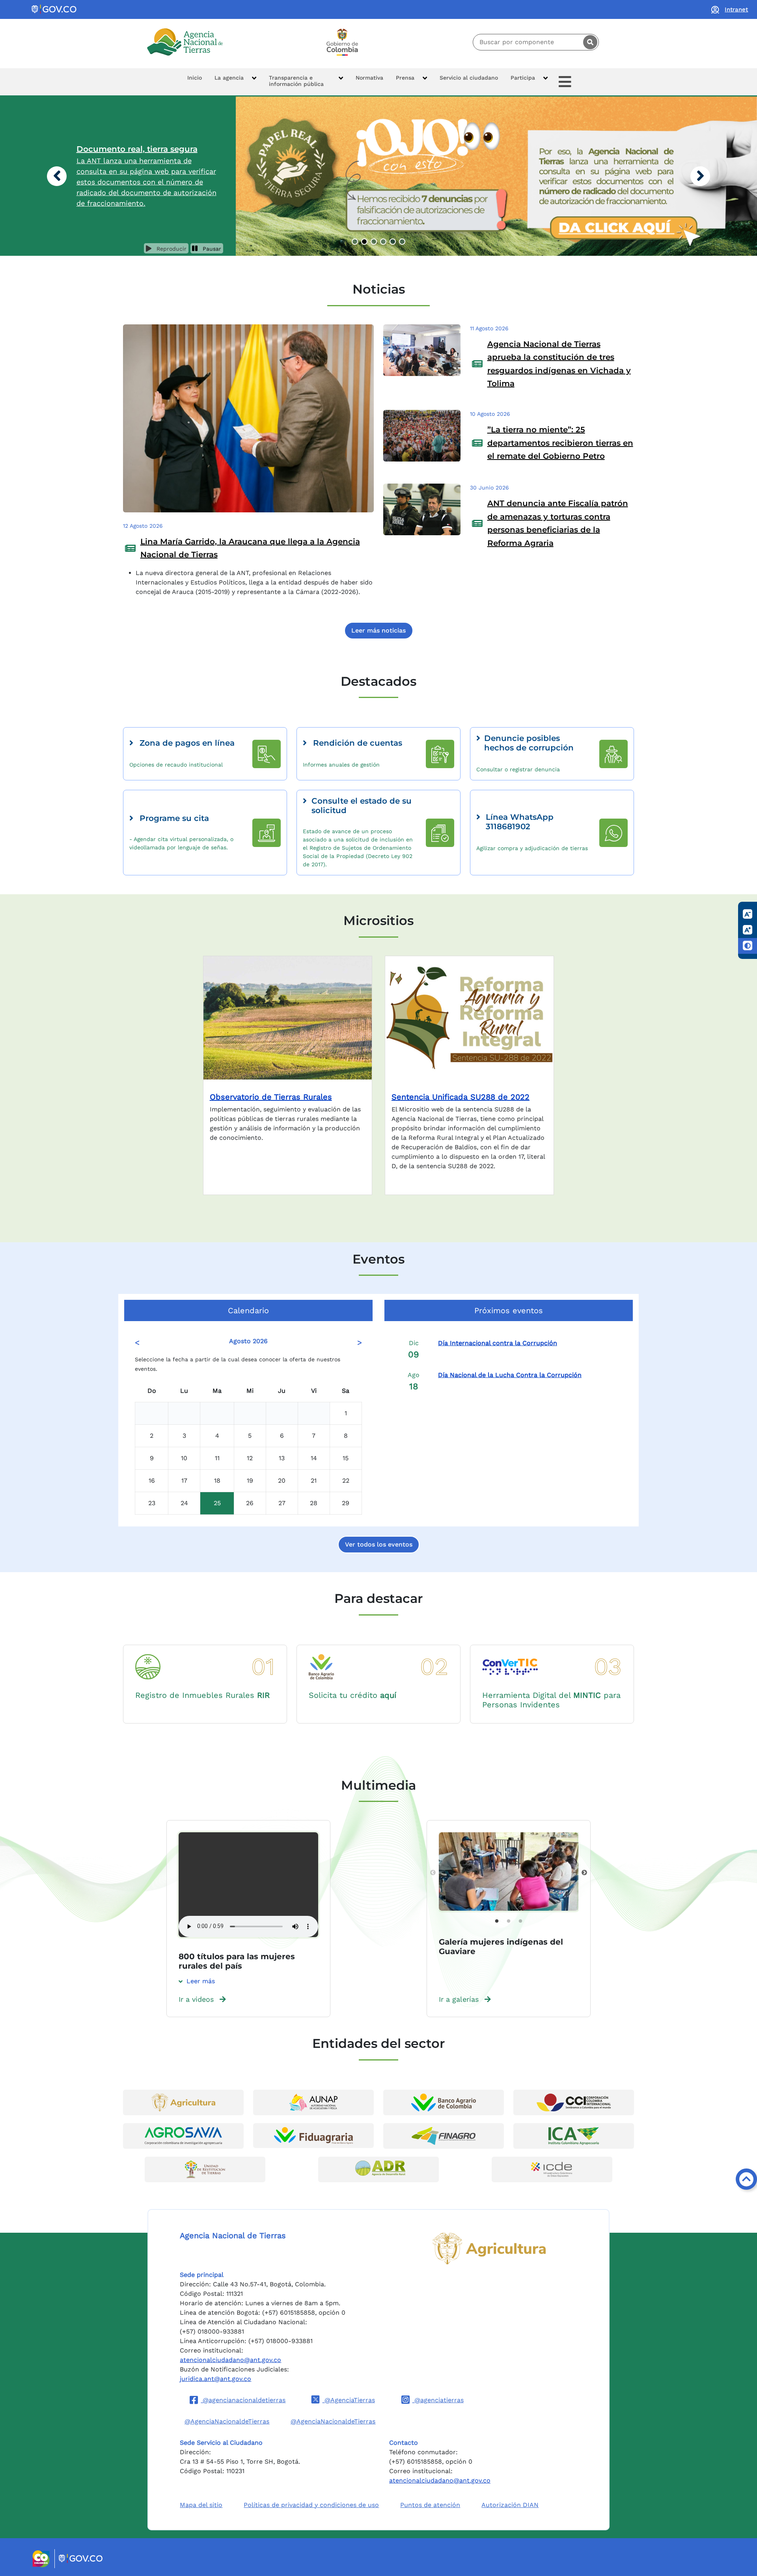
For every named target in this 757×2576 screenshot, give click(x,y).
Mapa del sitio (201, 2505)
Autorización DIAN (510, 2505)
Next (584, 1873)
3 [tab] (520, 1921)
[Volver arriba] (746, 2179)
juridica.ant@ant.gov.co (215, 2379)
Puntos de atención (430, 2505)
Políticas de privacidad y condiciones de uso (311, 2505)
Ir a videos (196, 1999)
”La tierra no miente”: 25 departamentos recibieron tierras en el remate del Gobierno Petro (560, 443)
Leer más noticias (378, 630)
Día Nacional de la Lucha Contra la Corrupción (510, 1375)
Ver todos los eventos (379, 1544)
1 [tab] (497, 1921)
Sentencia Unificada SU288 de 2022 (461, 1097)
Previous (433, 1873)
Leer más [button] (201, 1981)
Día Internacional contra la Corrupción (498, 1343)
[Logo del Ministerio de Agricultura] (489, 2248)
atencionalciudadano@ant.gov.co (230, 2360)
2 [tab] (509, 1921)
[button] (235, 82)
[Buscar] (590, 42)
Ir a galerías (459, 1999)
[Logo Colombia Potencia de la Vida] (342, 42)
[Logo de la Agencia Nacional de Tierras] (185, 42)
